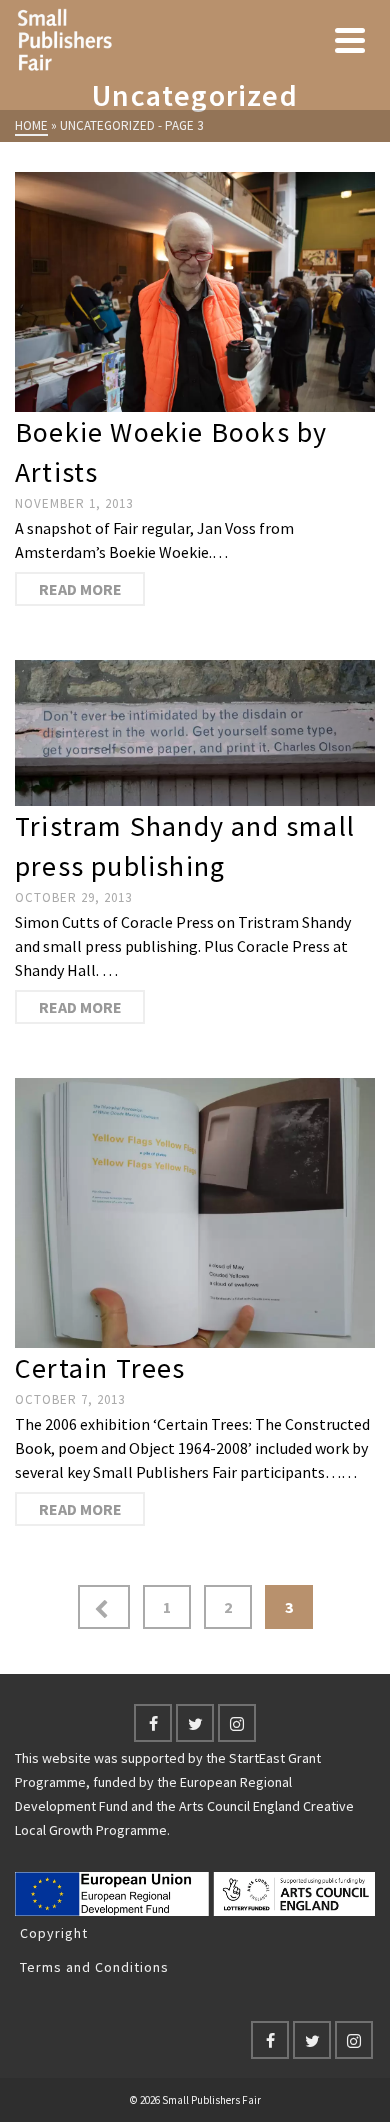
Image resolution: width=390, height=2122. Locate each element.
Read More (80, 589)
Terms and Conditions (94, 1967)
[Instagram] (237, 1723)
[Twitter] (195, 1723)
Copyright (54, 1933)
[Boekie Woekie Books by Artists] (195, 292)
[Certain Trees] (195, 1213)
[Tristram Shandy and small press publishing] (195, 733)
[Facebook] (153, 1723)
